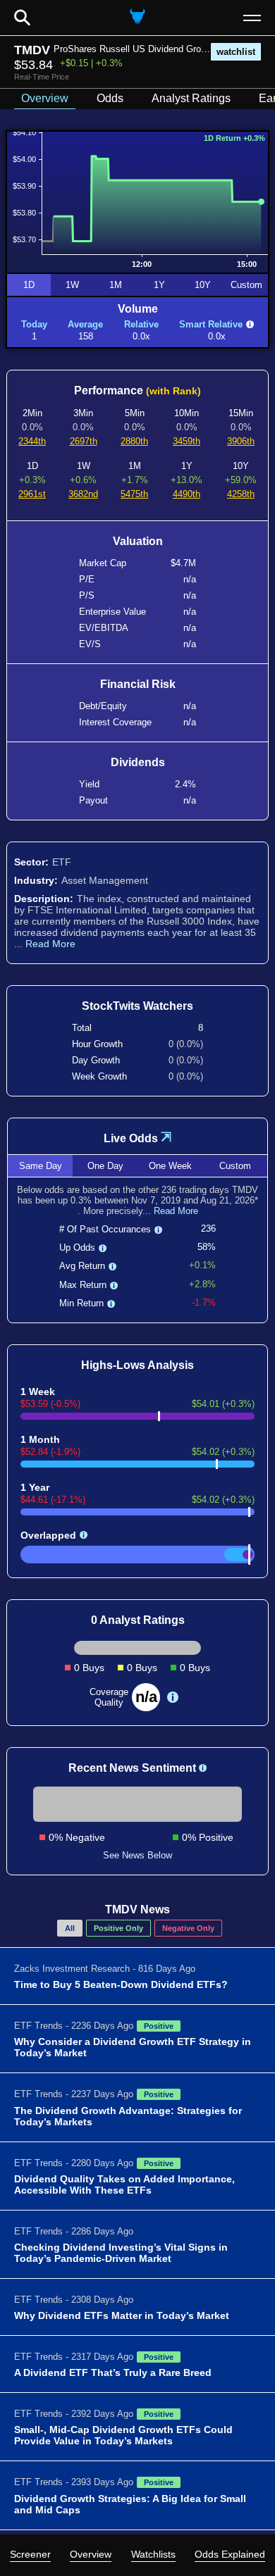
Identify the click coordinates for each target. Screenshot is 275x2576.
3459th (187, 441)
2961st (32, 494)
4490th (187, 494)
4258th (241, 494)
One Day (105, 1166)
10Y (203, 285)
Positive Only (118, 1928)
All (70, 1928)
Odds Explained (230, 2554)
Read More (50, 944)
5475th (134, 494)
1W (72, 285)
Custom (246, 285)
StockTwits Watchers (137, 1006)
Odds (110, 98)
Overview (91, 2554)
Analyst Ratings (191, 98)
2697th (84, 441)
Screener (30, 2554)
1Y (159, 285)
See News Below (137, 1855)
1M (116, 285)
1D (29, 285)
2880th (134, 441)
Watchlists (153, 2554)
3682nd (83, 494)
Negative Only (188, 1928)
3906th (241, 441)
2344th (32, 441)
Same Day (41, 1166)
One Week (170, 1166)
